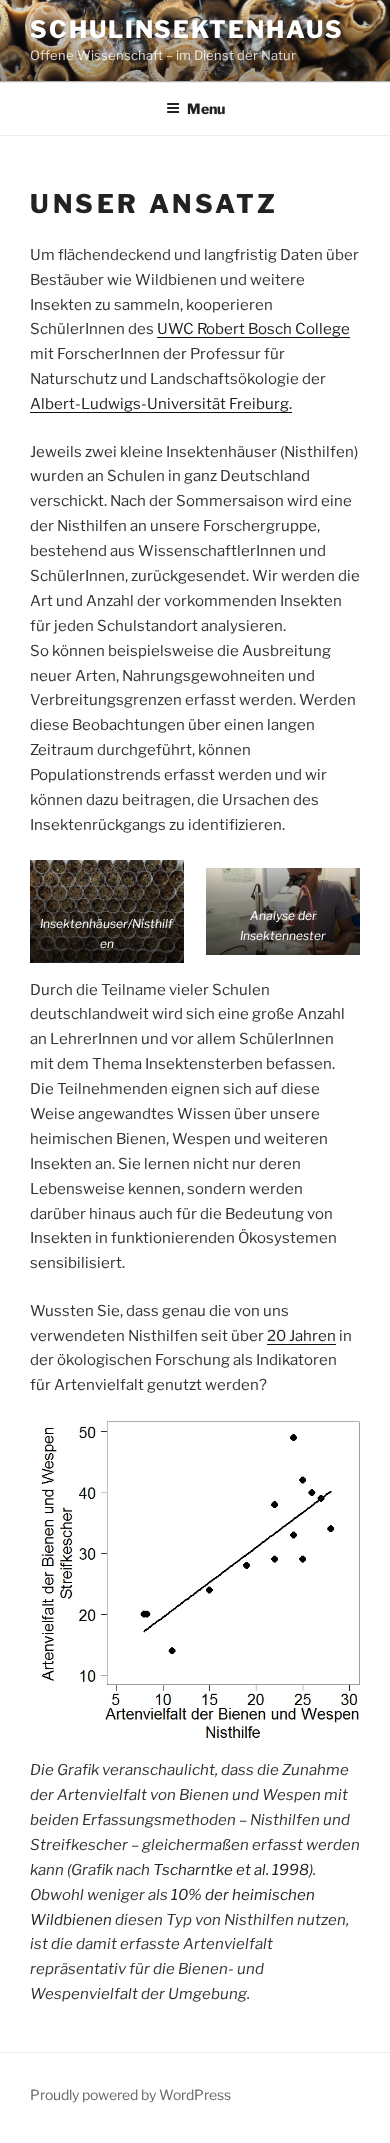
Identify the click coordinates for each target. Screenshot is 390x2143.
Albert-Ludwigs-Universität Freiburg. (161, 404)
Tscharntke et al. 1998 (231, 1870)
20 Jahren (301, 1336)
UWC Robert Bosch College (253, 329)
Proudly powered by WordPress (130, 2094)
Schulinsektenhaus (187, 29)
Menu (206, 108)
